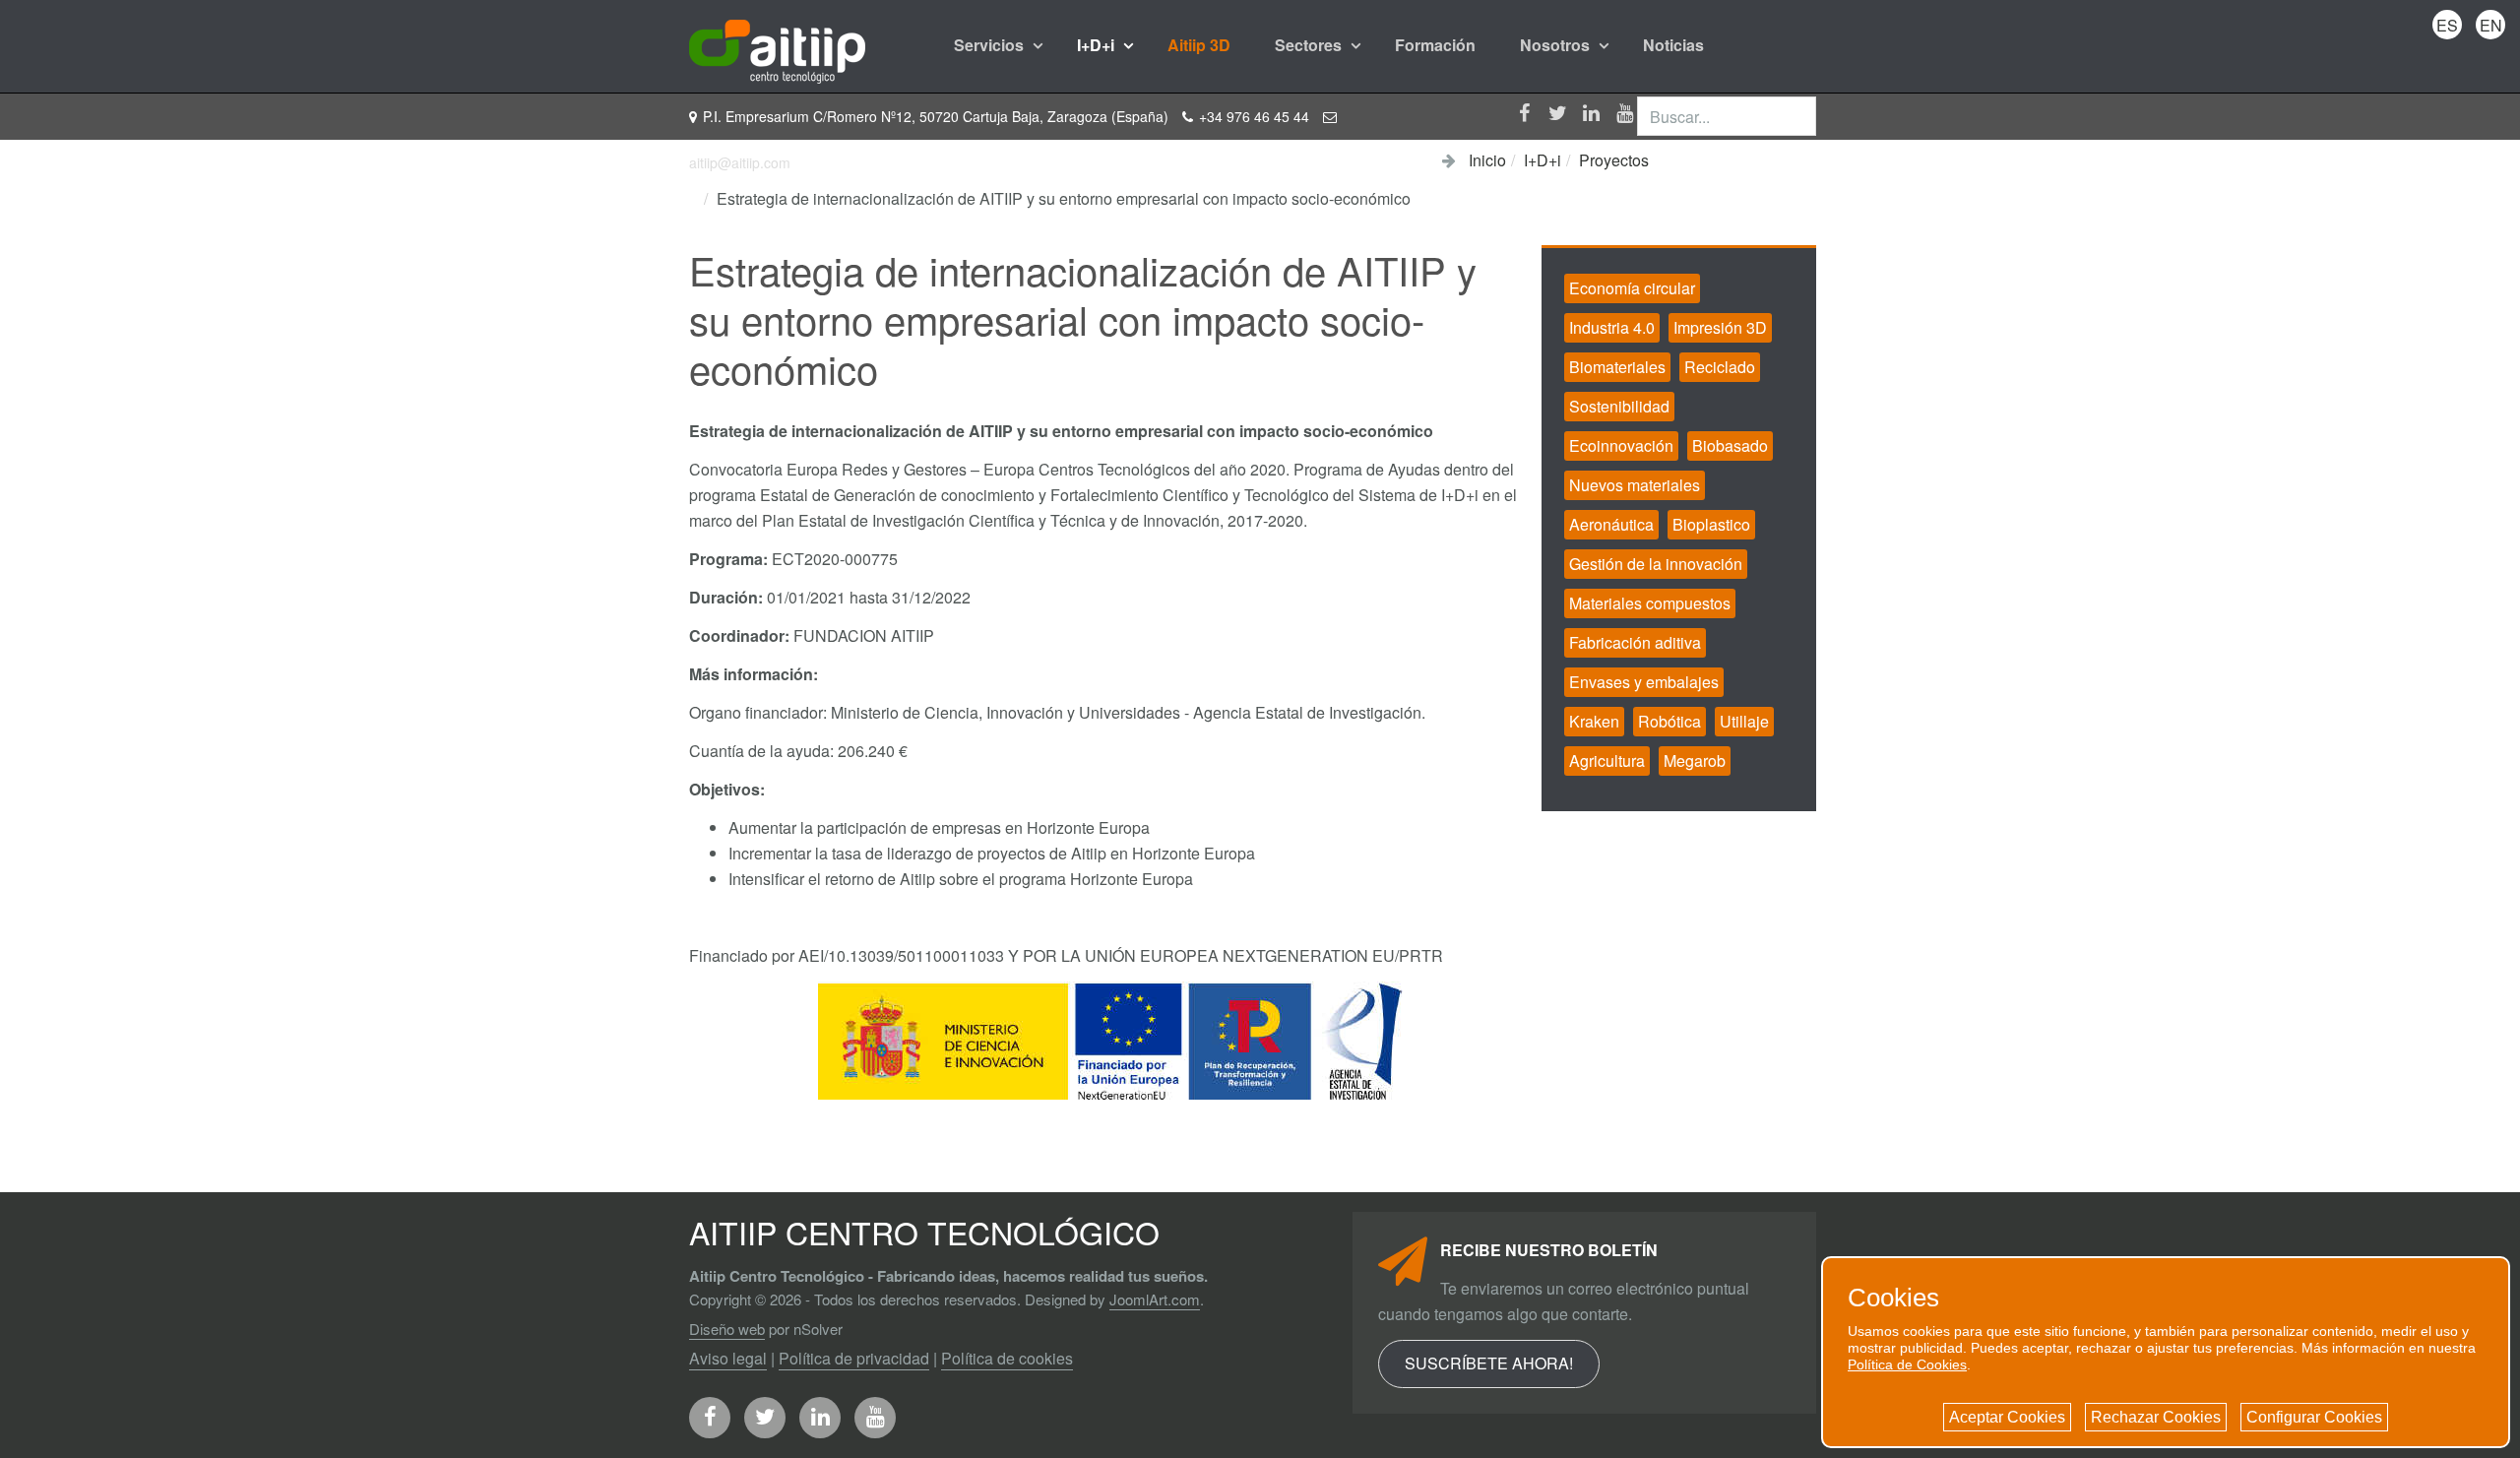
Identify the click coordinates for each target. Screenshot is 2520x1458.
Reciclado (1720, 367)
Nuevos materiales (1635, 485)
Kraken (1594, 721)
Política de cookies (1007, 1358)
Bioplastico (1711, 524)
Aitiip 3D (1199, 45)
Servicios (991, 45)
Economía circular (1632, 288)
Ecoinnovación (1621, 445)
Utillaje (1744, 721)
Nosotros (1557, 45)
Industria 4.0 (1612, 327)
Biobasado (1730, 445)
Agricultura (1607, 761)
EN (2491, 25)
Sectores (1310, 45)
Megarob (1695, 761)
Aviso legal (728, 1358)
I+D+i (1098, 45)
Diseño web (727, 1329)
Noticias (1673, 45)
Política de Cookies (1907, 1364)
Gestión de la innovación (1656, 564)
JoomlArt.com (1155, 1299)
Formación (1435, 45)
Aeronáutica (1611, 524)
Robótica (1669, 721)
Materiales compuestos (1650, 603)
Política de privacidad (854, 1358)
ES (2447, 25)
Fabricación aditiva (1635, 642)
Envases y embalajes (1644, 682)
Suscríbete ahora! (1489, 1363)
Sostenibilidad (1619, 406)
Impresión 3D (1720, 327)
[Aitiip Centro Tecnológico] (777, 45)
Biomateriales (1617, 367)
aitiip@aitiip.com (740, 162)
